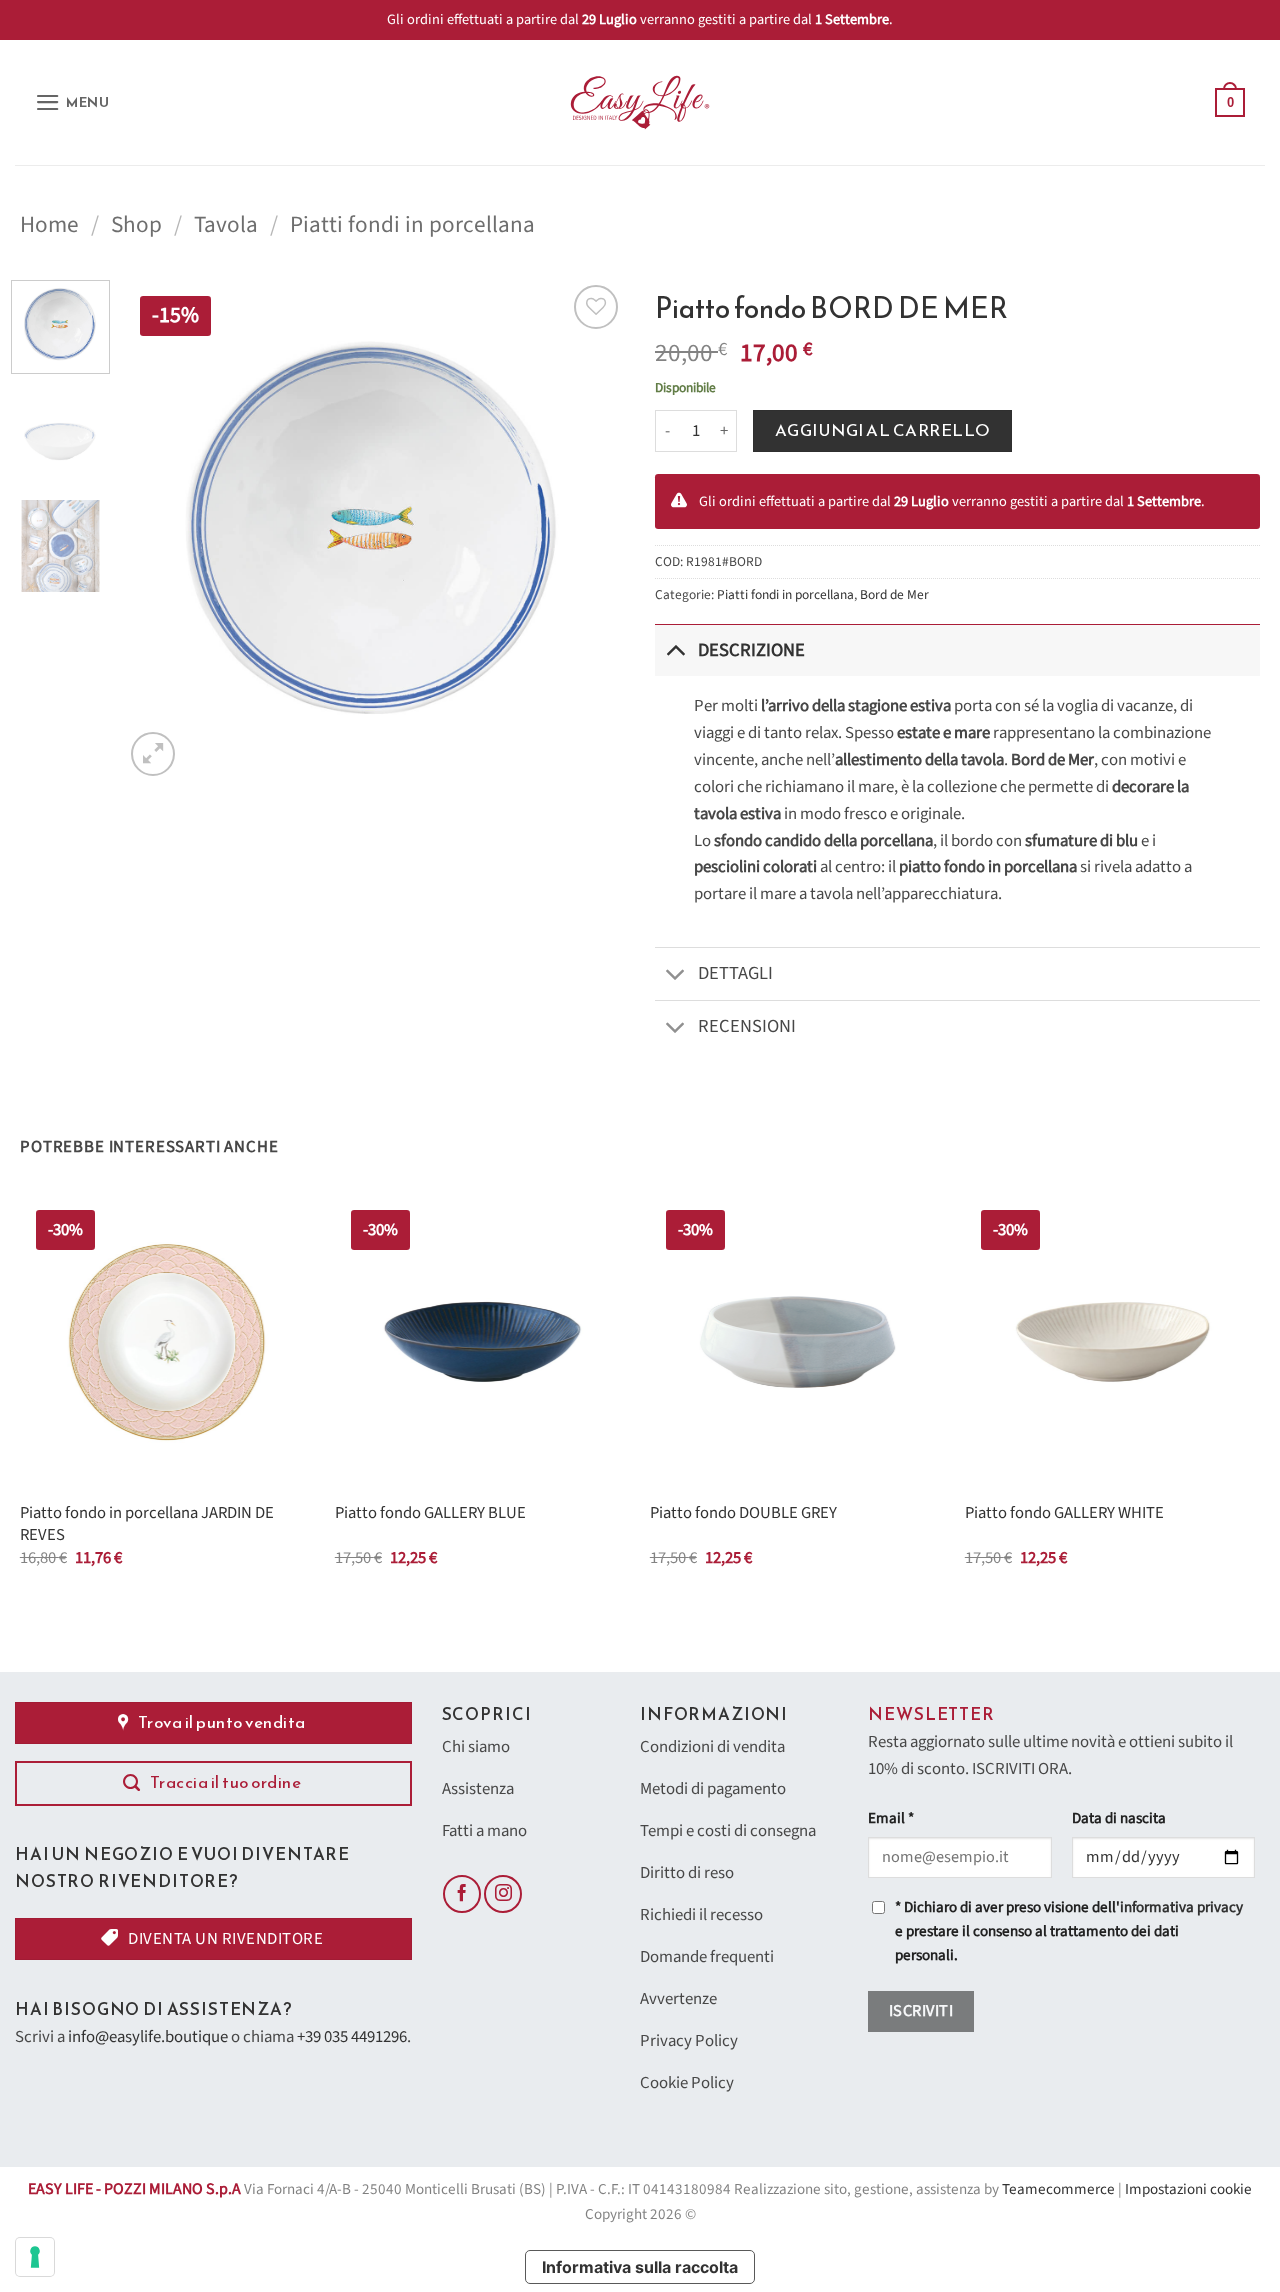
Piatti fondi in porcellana (412, 224)
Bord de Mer (894, 594)
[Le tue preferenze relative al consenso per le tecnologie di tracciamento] (35, 2257)
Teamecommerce (1058, 2189)
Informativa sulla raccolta (640, 2267)
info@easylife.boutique (148, 2037)
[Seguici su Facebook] (462, 1894)
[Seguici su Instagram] (503, 1894)
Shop (136, 224)
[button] (72, 102)
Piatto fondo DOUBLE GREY (743, 1514)
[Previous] (159, 530)
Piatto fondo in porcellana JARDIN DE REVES (147, 1524)
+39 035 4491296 (352, 2037)
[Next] (590, 530)
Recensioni (747, 1026)
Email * (891, 1818)
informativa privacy (1181, 1907)
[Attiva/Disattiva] (675, 649)
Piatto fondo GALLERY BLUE (430, 1514)
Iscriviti (921, 2011)
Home (49, 224)
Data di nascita (1119, 1818)
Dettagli (735, 973)
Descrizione (751, 650)
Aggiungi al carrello (883, 430)
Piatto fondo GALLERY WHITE (1064, 1514)
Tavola (226, 224)
